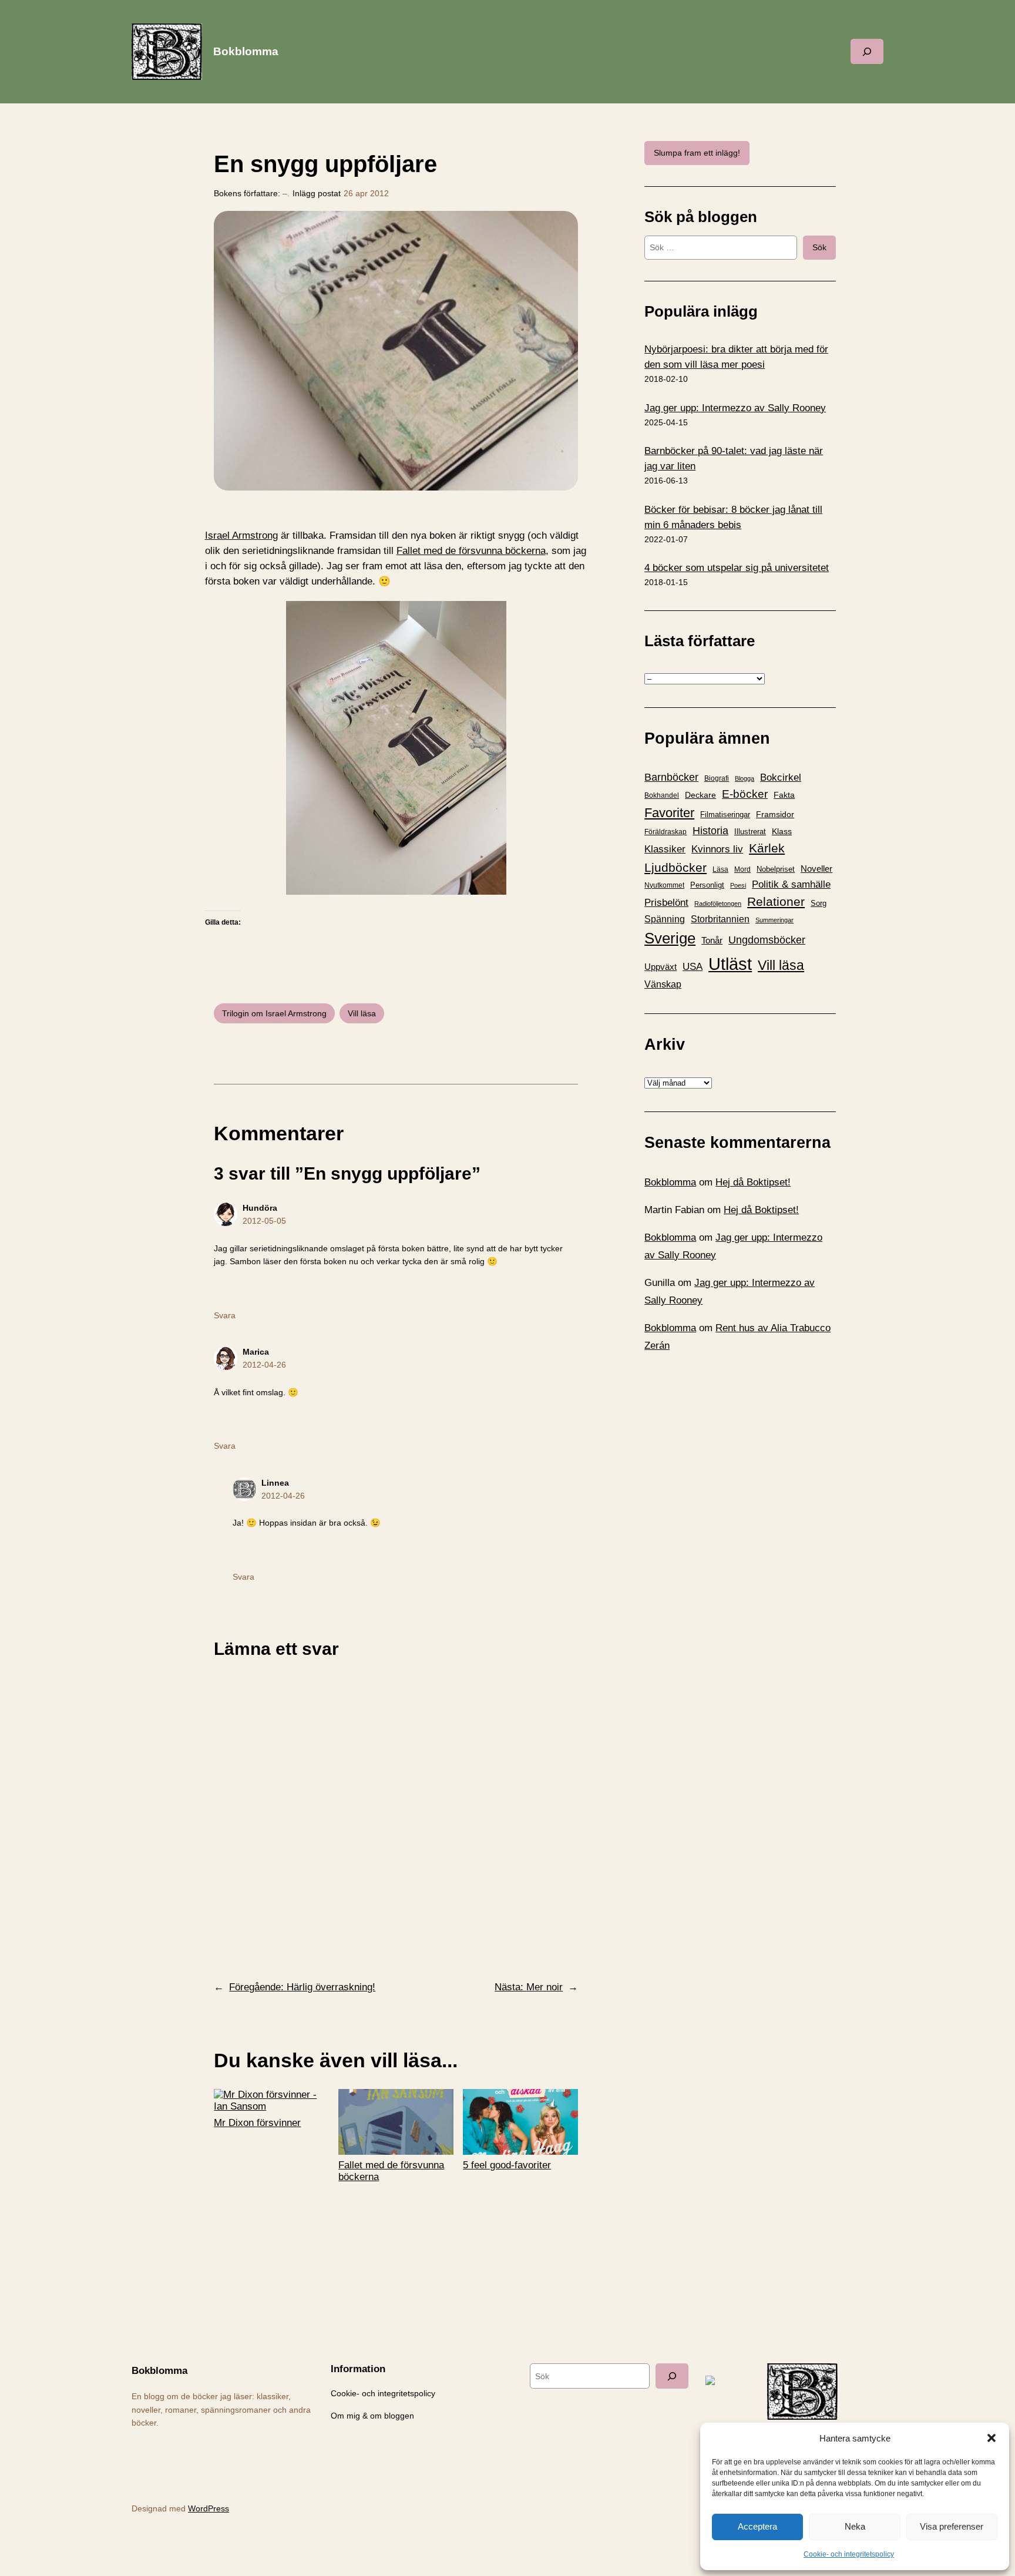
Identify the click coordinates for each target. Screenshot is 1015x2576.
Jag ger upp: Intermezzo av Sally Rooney (735, 408)
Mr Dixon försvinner (257, 2123)
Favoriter (669, 813)
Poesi (738, 885)
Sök (819, 247)
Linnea (275, 1483)
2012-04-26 (264, 1365)
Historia (710, 831)
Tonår (712, 941)
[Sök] (672, 2376)
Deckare (700, 795)
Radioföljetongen (718, 904)
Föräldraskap (666, 832)
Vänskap (663, 984)
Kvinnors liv (717, 849)
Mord (742, 869)
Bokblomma (246, 51)
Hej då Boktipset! (753, 1182)
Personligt (707, 885)
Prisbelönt (666, 903)
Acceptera (757, 2526)
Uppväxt (661, 967)
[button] (992, 2438)
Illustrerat (750, 832)
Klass (782, 831)
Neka (855, 2526)
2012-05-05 (264, 1221)
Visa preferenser (952, 2526)
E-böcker (745, 794)
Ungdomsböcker (767, 940)
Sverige (670, 938)
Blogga (745, 778)
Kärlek (767, 848)
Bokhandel (662, 795)
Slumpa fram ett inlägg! (697, 153)
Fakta (784, 795)
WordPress (209, 2508)
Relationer (776, 901)
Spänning (665, 919)
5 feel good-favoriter (507, 2165)
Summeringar (774, 920)
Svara (225, 1315)
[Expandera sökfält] (867, 51)
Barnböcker (671, 777)
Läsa (720, 869)
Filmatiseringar (725, 815)
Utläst (730, 964)
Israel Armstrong (241, 535)
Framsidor (775, 814)
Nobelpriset (776, 869)
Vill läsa (362, 1013)
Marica (256, 1352)
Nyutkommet (664, 885)
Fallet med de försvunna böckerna (471, 551)
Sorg (819, 903)
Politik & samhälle (791, 884)
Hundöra (260, 1208)
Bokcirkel (781, 777)
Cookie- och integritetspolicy (849, 2554)
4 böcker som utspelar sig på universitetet (737, 568)
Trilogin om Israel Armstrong (274, 1013)
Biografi (717, 778)
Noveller (816, 869)
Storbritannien (720, 919)
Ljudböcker (675, 867)
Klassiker (665, 849)
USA (693, 966)
